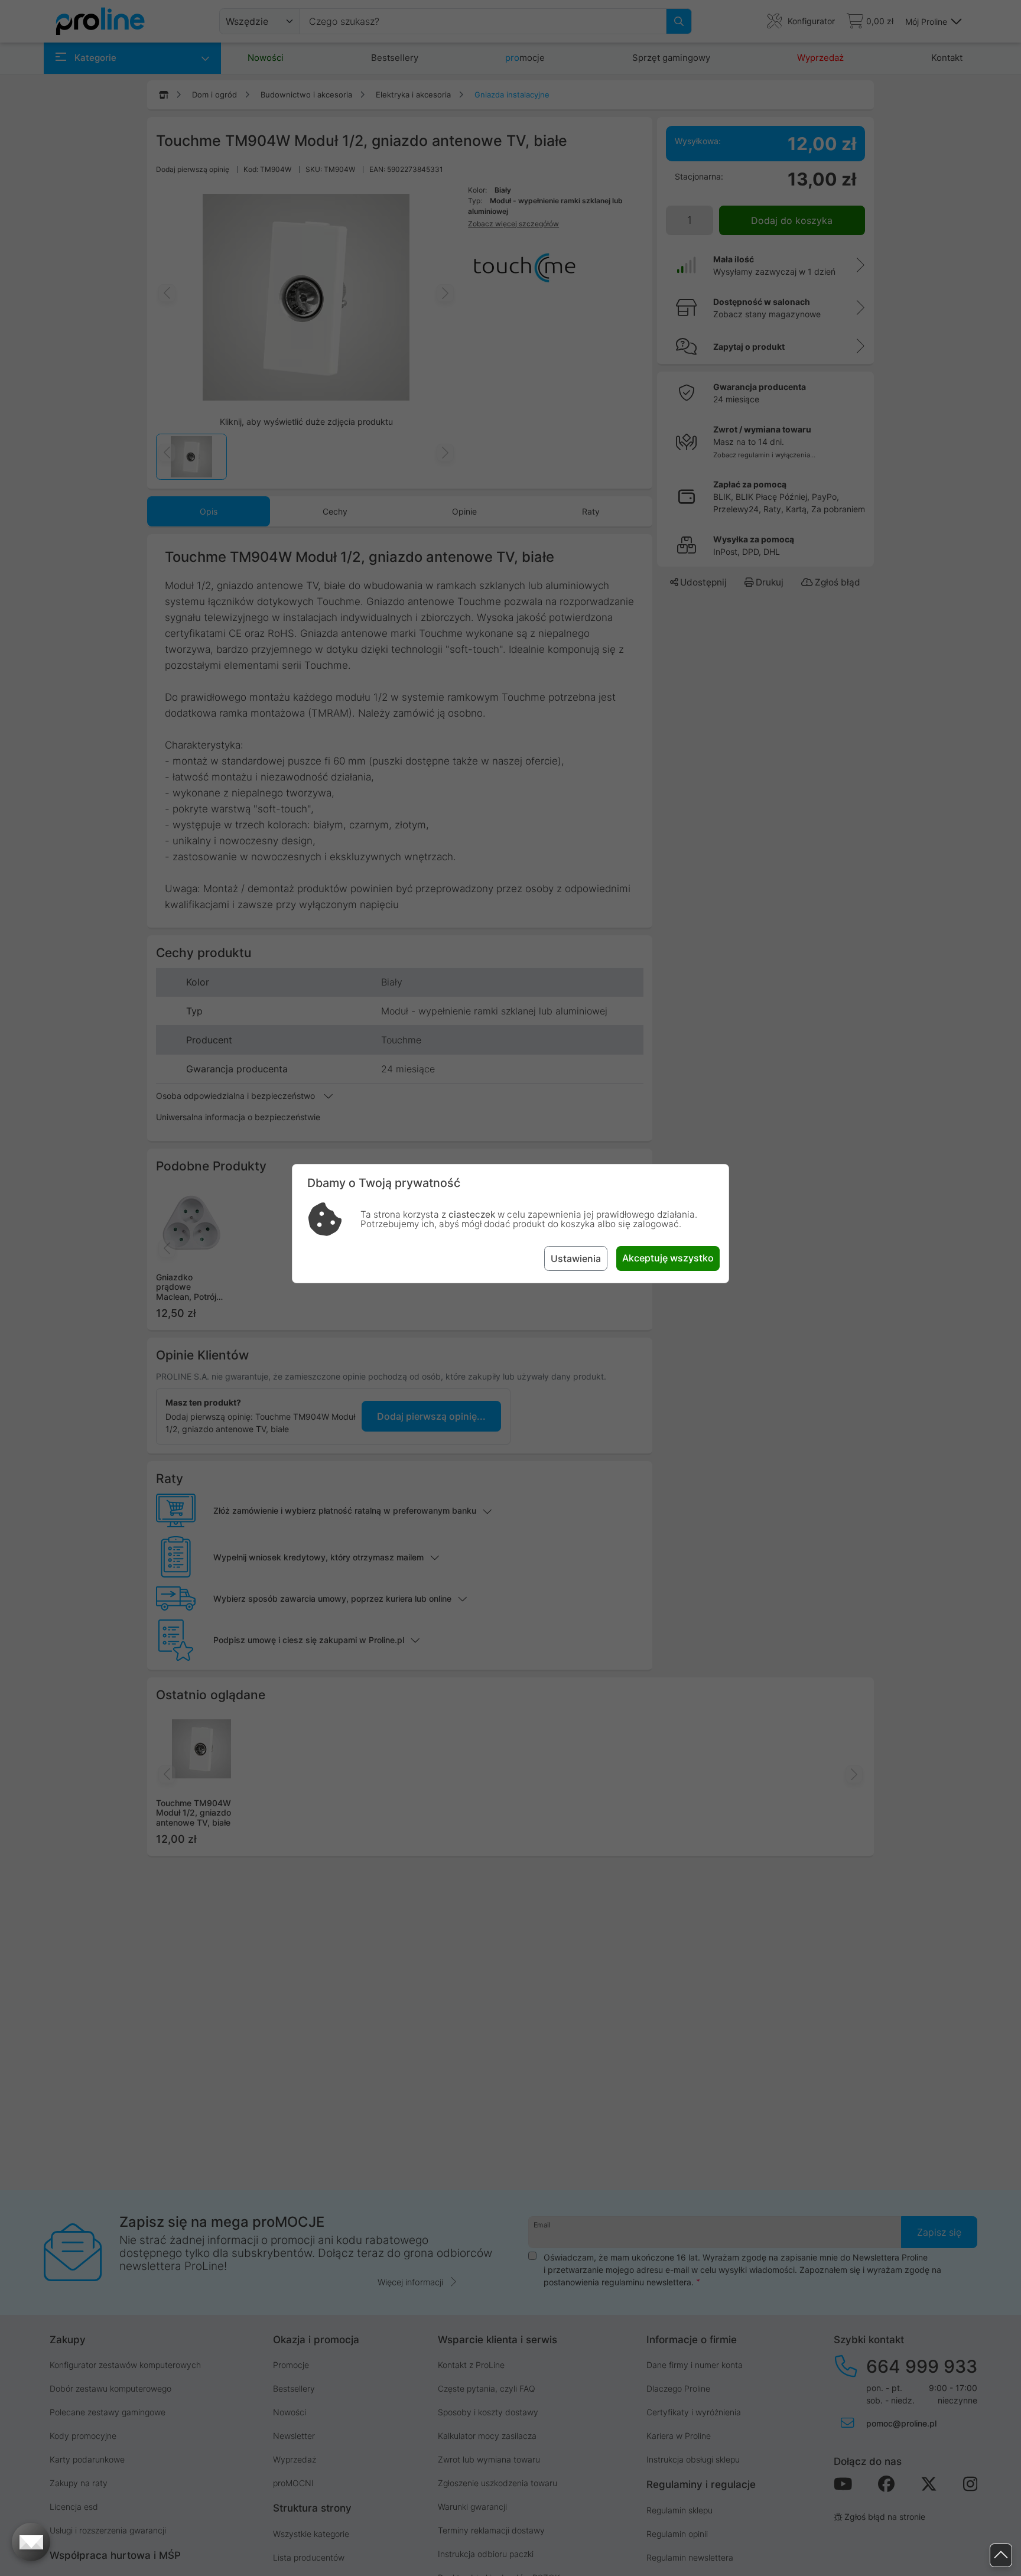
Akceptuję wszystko (668, 1258)
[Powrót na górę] (1001, 2556)
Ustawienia (576, 1258)
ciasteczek (472, 1214)
